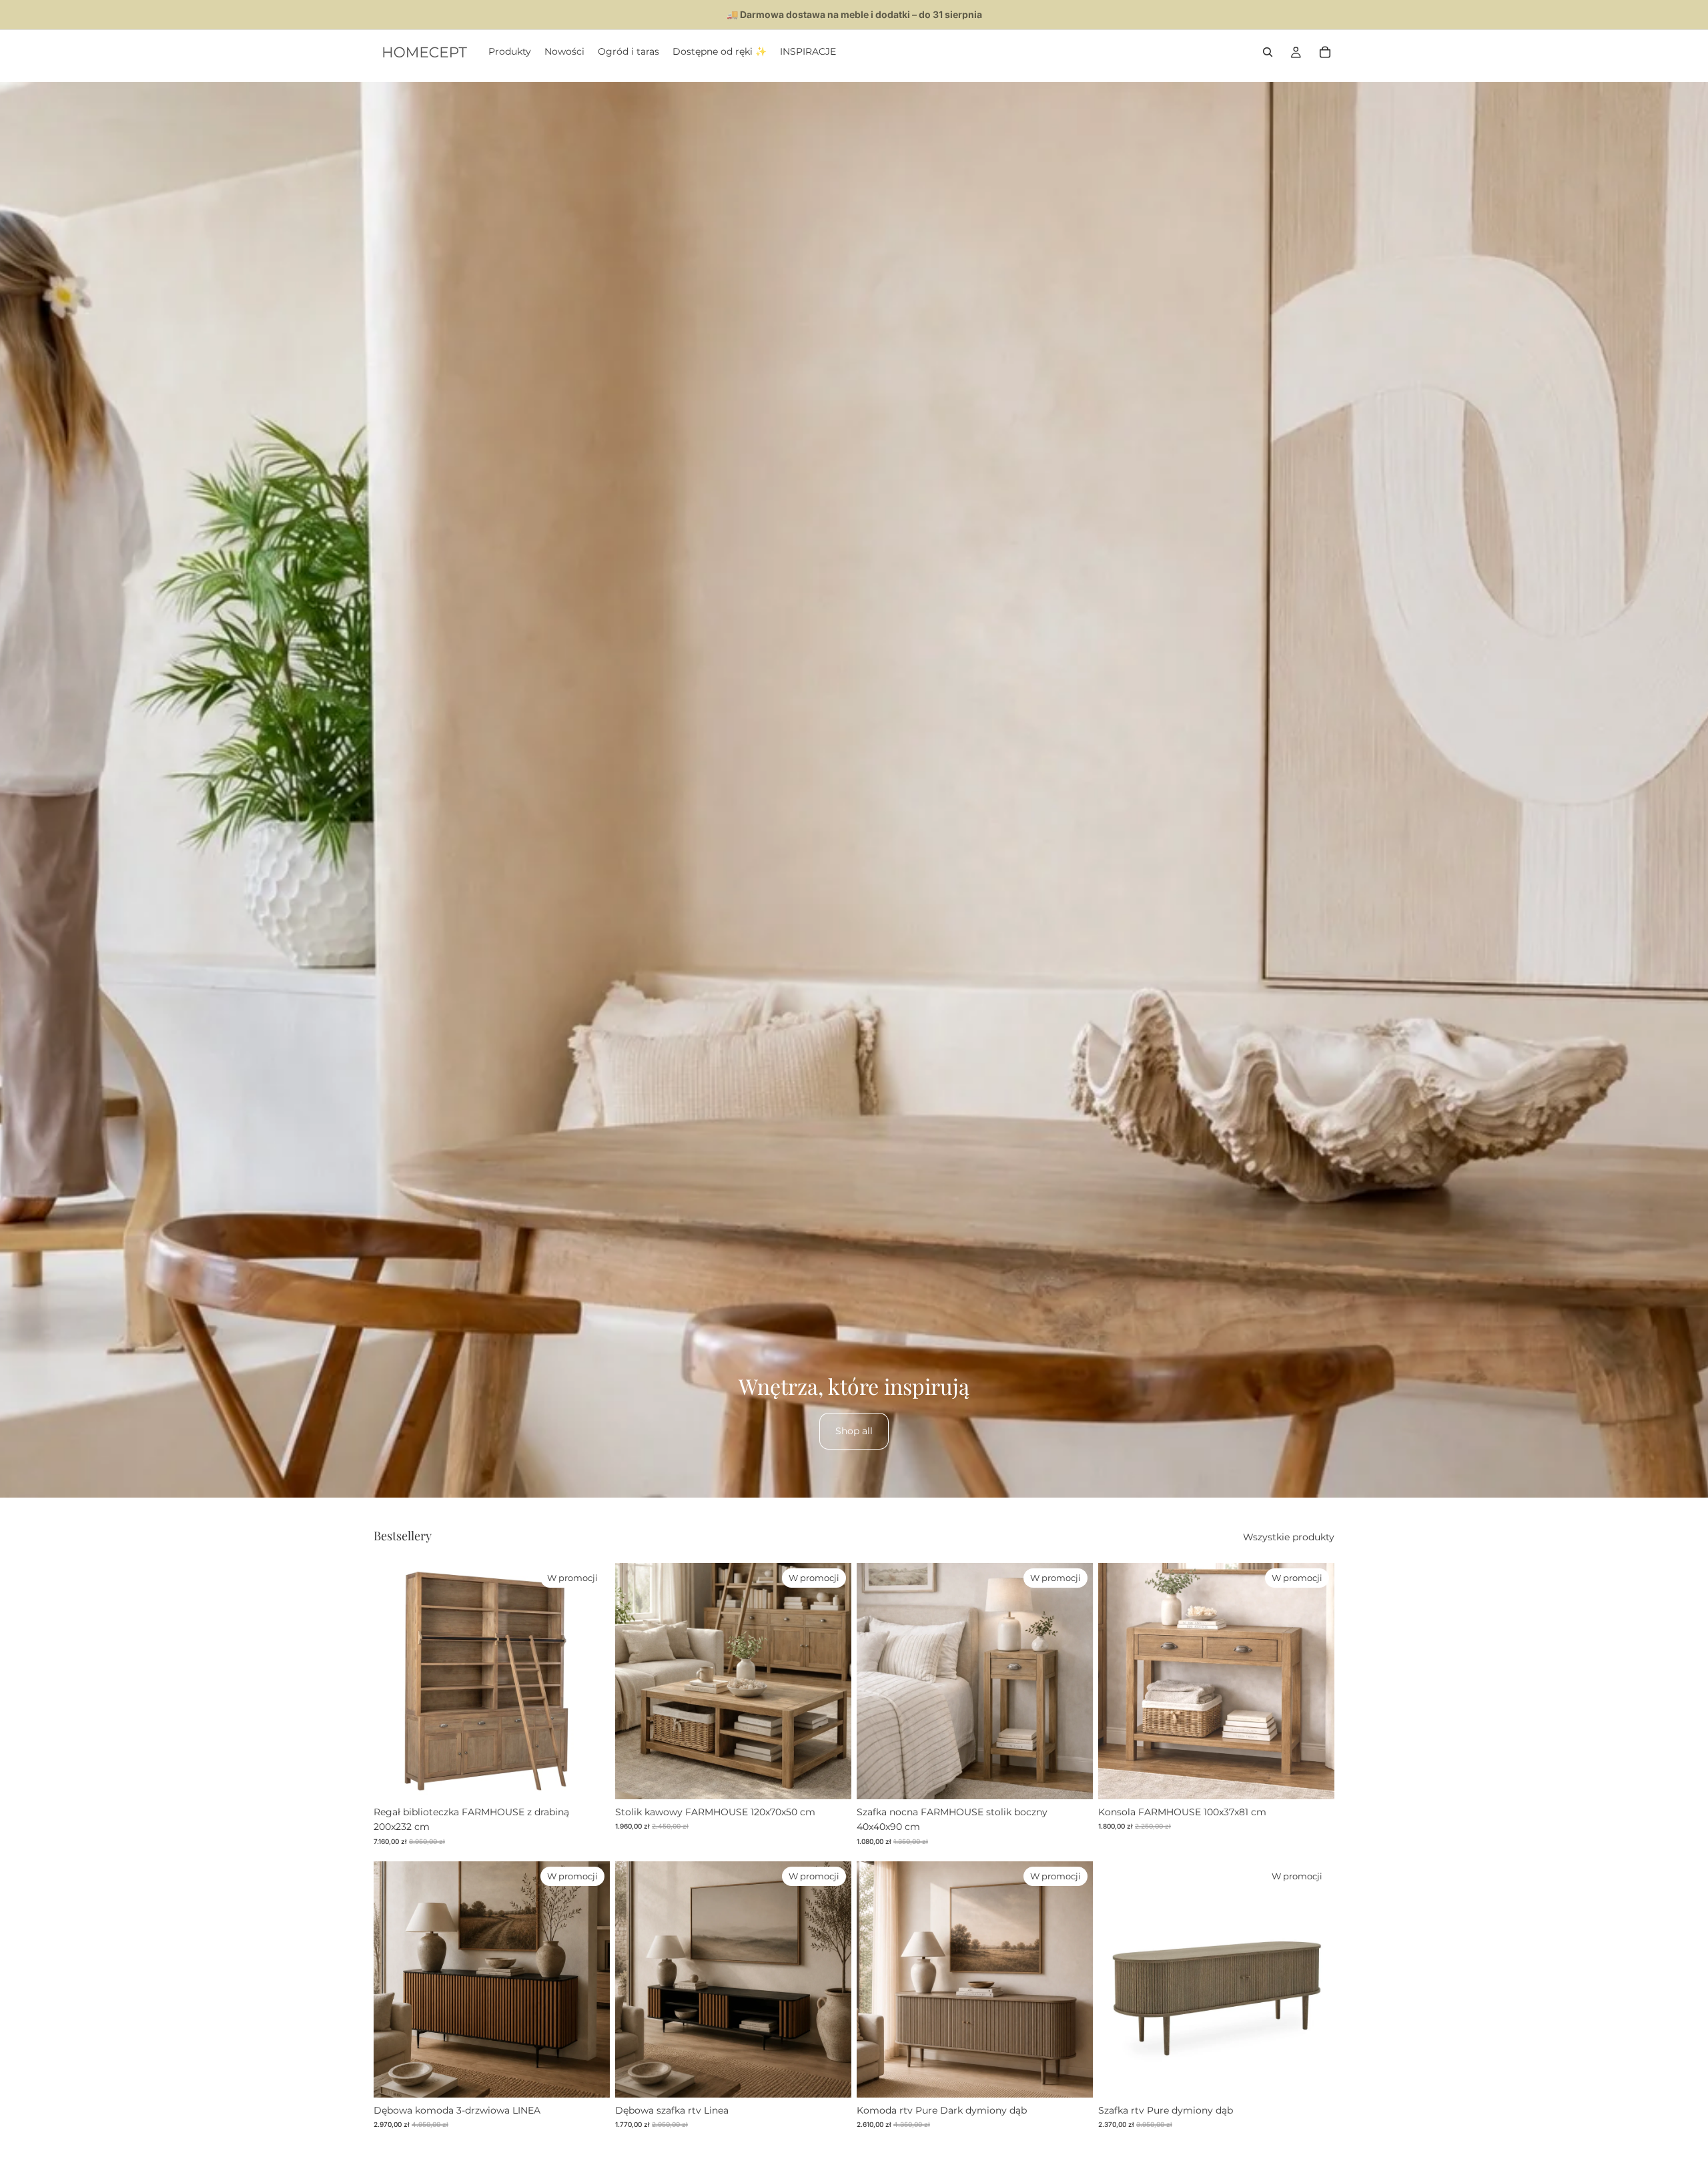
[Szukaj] (1268, 52)
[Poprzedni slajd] (394, 1681)
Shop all (854, 1431)
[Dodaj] (589, 1779)
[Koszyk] (1325, 52)
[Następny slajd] (590, 1681)
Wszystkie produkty (1289, 1537)
